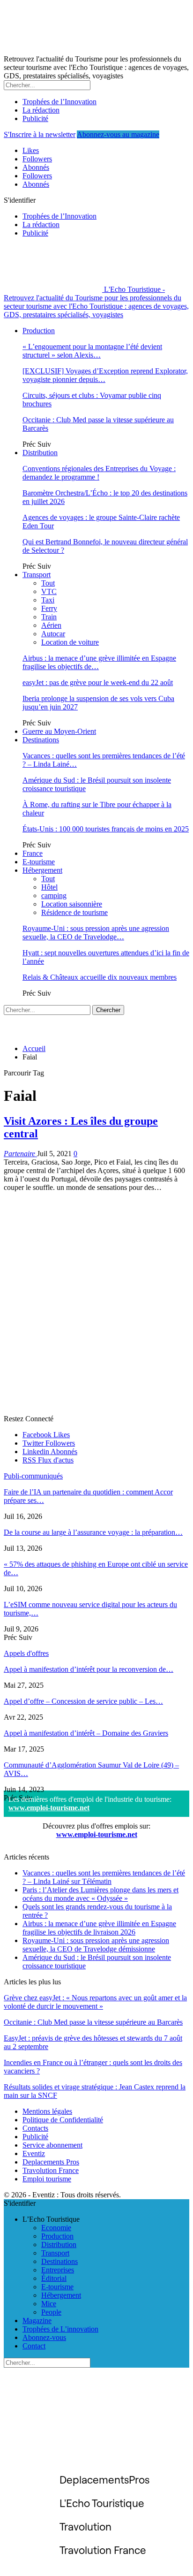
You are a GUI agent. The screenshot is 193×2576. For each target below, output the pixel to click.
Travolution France (51, 2170)
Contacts (35, 2128)
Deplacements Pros (51, 2162)
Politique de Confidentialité (63, 2120)
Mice (49, 2304)
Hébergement (42, 870)
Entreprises (58, 2270)
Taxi (48, 600)
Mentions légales (47, 2111)
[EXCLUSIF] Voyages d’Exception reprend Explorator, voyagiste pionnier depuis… (105, 375)
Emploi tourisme (47, 2179)
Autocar (53, 634)
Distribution (40, 453)
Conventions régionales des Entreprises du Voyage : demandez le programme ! (99, 473)
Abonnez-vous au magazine (118, 134)
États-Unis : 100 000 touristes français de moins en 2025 (106, 829)
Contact (34, 2346)
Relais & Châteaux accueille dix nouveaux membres (100, 977)
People (51, 2312)
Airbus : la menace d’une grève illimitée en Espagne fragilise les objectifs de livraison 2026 (99, 1928)
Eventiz (34, 2153)
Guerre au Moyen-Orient (59, 731)
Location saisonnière (72, 904)
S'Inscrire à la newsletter (40, 134)
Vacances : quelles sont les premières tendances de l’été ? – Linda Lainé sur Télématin (104, 1877)
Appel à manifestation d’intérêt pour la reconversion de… (89, 1669)
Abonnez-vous (44, 2337)
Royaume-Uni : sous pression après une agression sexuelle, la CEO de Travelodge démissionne (96, 1945)
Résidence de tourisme (74, 912)
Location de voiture (70, 642)
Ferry (49, 608)
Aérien (51, 625)
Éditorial (54, 2278)
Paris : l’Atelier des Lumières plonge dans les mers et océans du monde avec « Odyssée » (100, 1894)
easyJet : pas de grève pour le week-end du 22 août (98, 682)
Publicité (35, 118)
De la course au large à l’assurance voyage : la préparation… (93, 1532)
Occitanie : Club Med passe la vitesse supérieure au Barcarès (93, 2022)
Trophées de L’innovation (60, 2329)
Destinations (41, 740)
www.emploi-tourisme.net (49, 1808)
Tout (48, 583)
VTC (49, 591)
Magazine (37, 2321)
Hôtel (49, 887)
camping (54, 896)
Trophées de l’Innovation (59, 102)
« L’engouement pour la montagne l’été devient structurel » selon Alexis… (92, 351)
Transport (37, 575)
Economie (56, 2228)
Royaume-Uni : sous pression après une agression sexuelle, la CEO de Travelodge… (96, 933)
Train (49, 617)
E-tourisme (39, 862)
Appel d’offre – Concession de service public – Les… (83, 1701)
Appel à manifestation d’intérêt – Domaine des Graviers (86, 1733)
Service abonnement (52, 2145)
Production (39, 331)
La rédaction (41, 110)
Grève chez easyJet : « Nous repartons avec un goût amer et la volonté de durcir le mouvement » (95, 2002)
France (33, 853)
